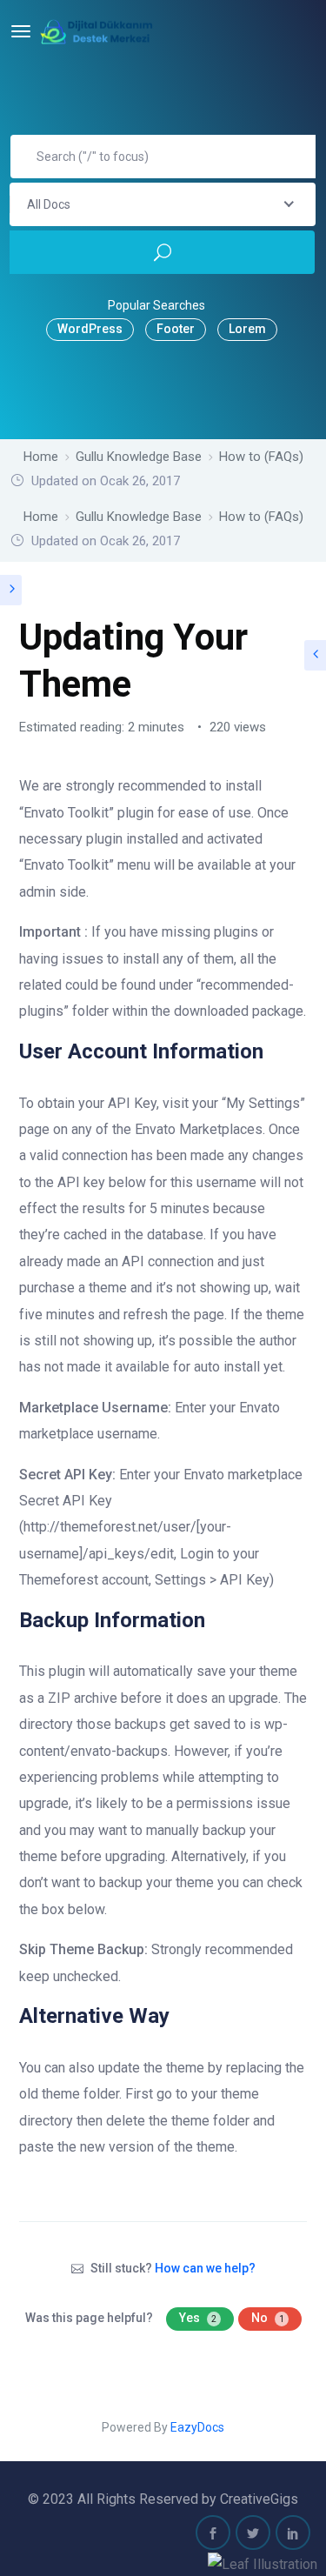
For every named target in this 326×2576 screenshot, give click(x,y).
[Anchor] (274, 1049)
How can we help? (205, 2268)
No (268, 2318)
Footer (176, 329)
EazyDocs (197, 2427)
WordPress (90, 329)
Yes (198, 2318)
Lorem (247, 329)
